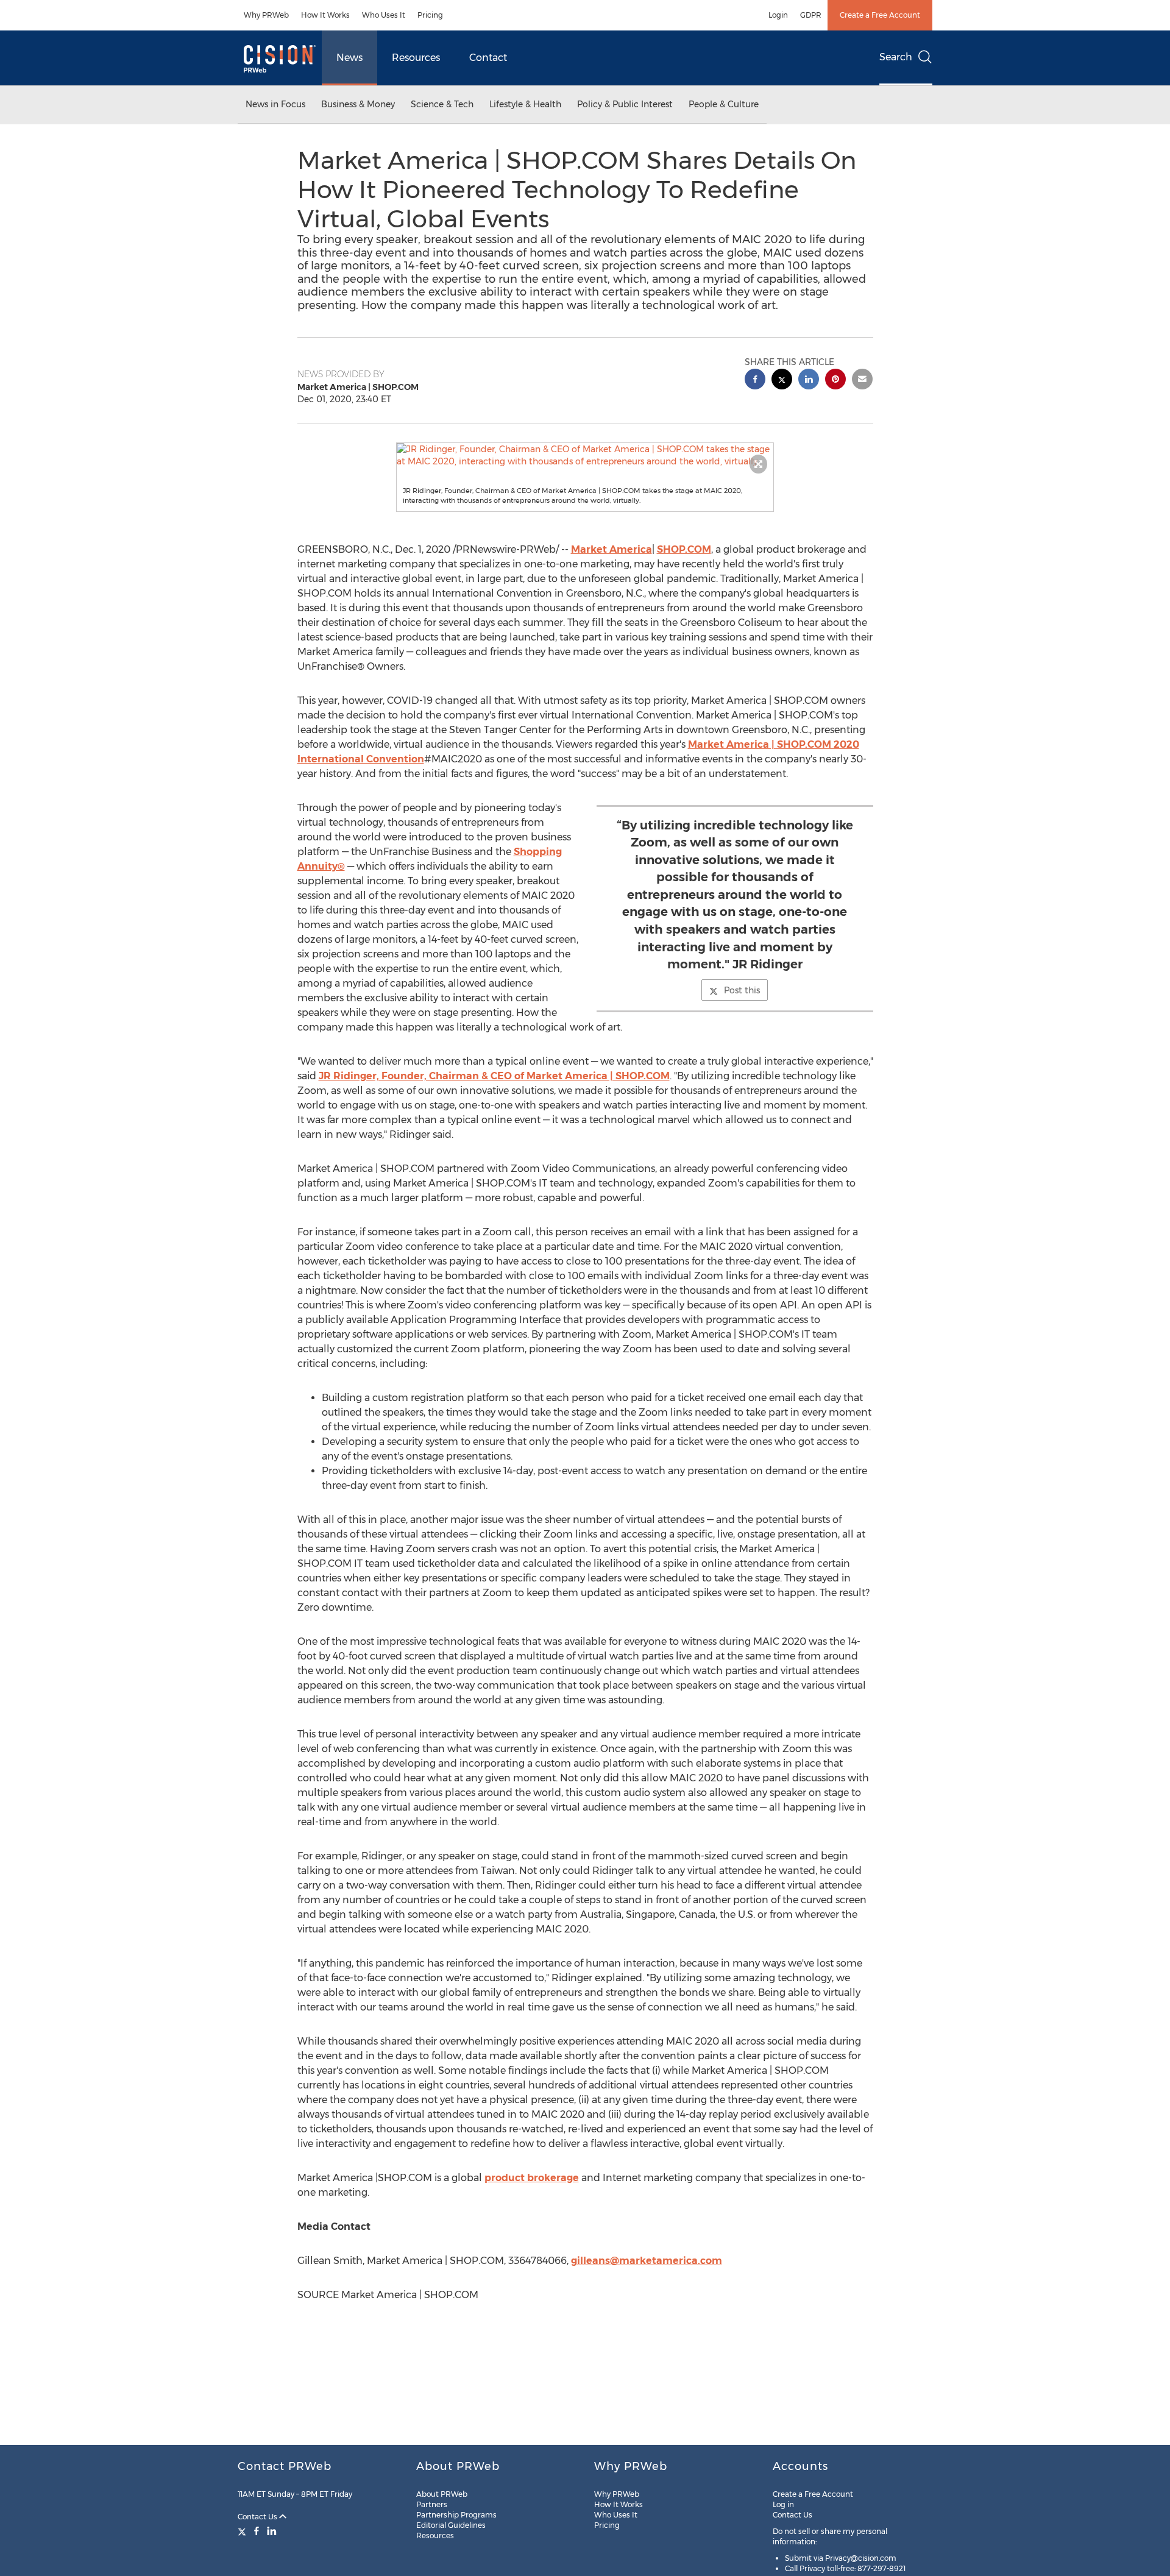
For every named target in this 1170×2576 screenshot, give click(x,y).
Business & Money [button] (358, 104)
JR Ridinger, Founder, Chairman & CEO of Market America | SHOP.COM (494, 1076)
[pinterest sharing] (835, 381)
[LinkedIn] (272, 2531)
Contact (488, 58)
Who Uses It (384, 15)
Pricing (430, 15)
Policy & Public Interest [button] (625, 104)
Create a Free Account (880, 15)
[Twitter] (243, 2531)
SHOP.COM (684, 549)
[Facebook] (257, 2531)
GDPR (811, 15)
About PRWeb (442, 2494)
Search (896, 57)
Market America (612, 549)
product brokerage (532, 2178)
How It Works (325, 15)
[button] (585, 455)
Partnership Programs (456, 2515)
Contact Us (258, 2517)
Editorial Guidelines (451, 2525)
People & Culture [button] (724, 104)
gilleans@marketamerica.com (647, 2261)
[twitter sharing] (782, 381)
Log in (783, 2504)
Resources (416, 58)
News (349, 58)
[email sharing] (862, 381)
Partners (432, 2504)
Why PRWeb (266, 15)
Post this (742, 990)
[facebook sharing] (755, 381)
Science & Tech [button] (442, 104)
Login (778, 15)
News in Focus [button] (275, 104)
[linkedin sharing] (809, 381)
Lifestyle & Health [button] (525, 104)
